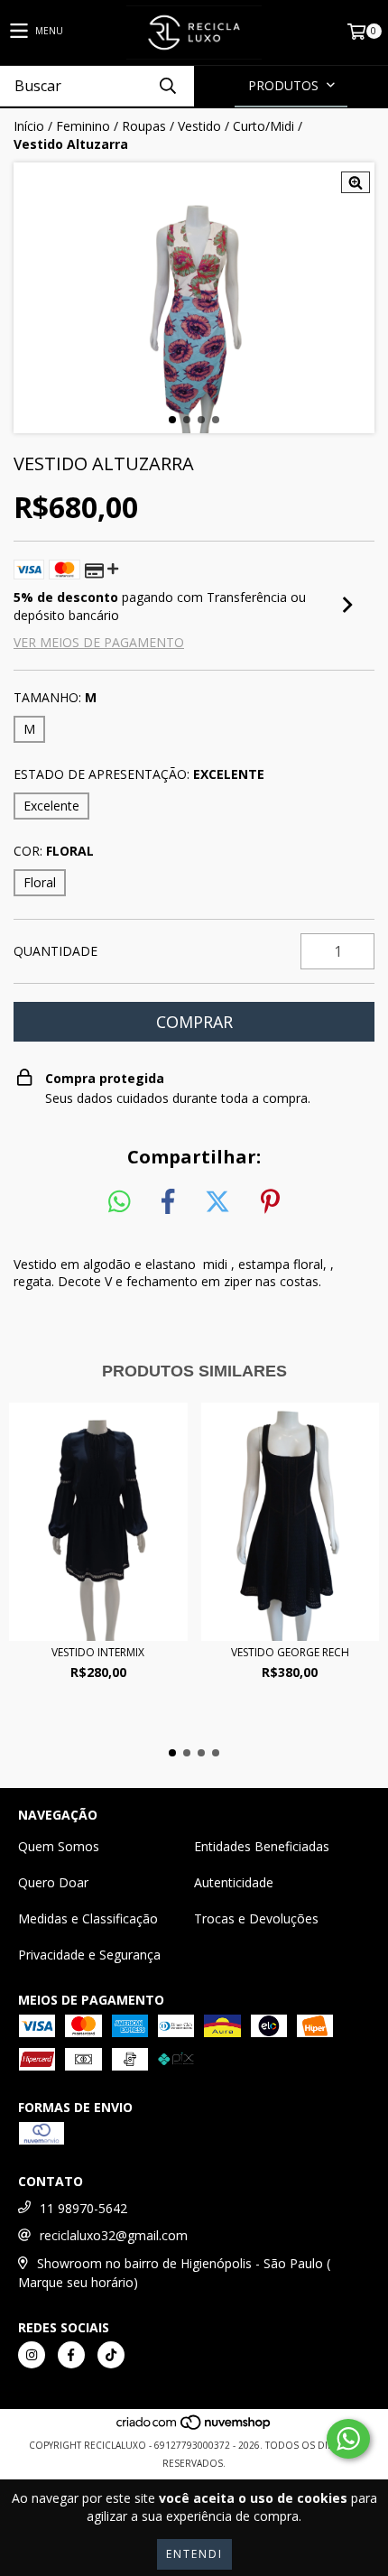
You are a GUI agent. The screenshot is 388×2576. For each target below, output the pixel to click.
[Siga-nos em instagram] (32, 2355)
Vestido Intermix (98, 1652)
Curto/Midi (263, 126)
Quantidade (55, 951)
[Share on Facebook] (168, 1202)
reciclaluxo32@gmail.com (114, 2235)
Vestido (199, 126)
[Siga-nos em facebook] (71, 2355)
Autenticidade (234, 1882)
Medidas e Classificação (88, 1918)
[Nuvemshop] (194, 2427)
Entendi (194, 2554)
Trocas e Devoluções (256, 1918)
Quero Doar (53, 1882)
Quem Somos (59, 1846)
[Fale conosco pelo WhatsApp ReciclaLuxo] (348, 2439)
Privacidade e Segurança (89, 1955)
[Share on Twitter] (217, 1202)
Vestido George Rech (290, 1652)
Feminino (83, 126)
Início (29, 126)
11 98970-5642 (83, 2208)
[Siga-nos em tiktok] (111, 2355)
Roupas (144, 126)
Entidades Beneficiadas (262, 1846)
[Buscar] (167, 86)
